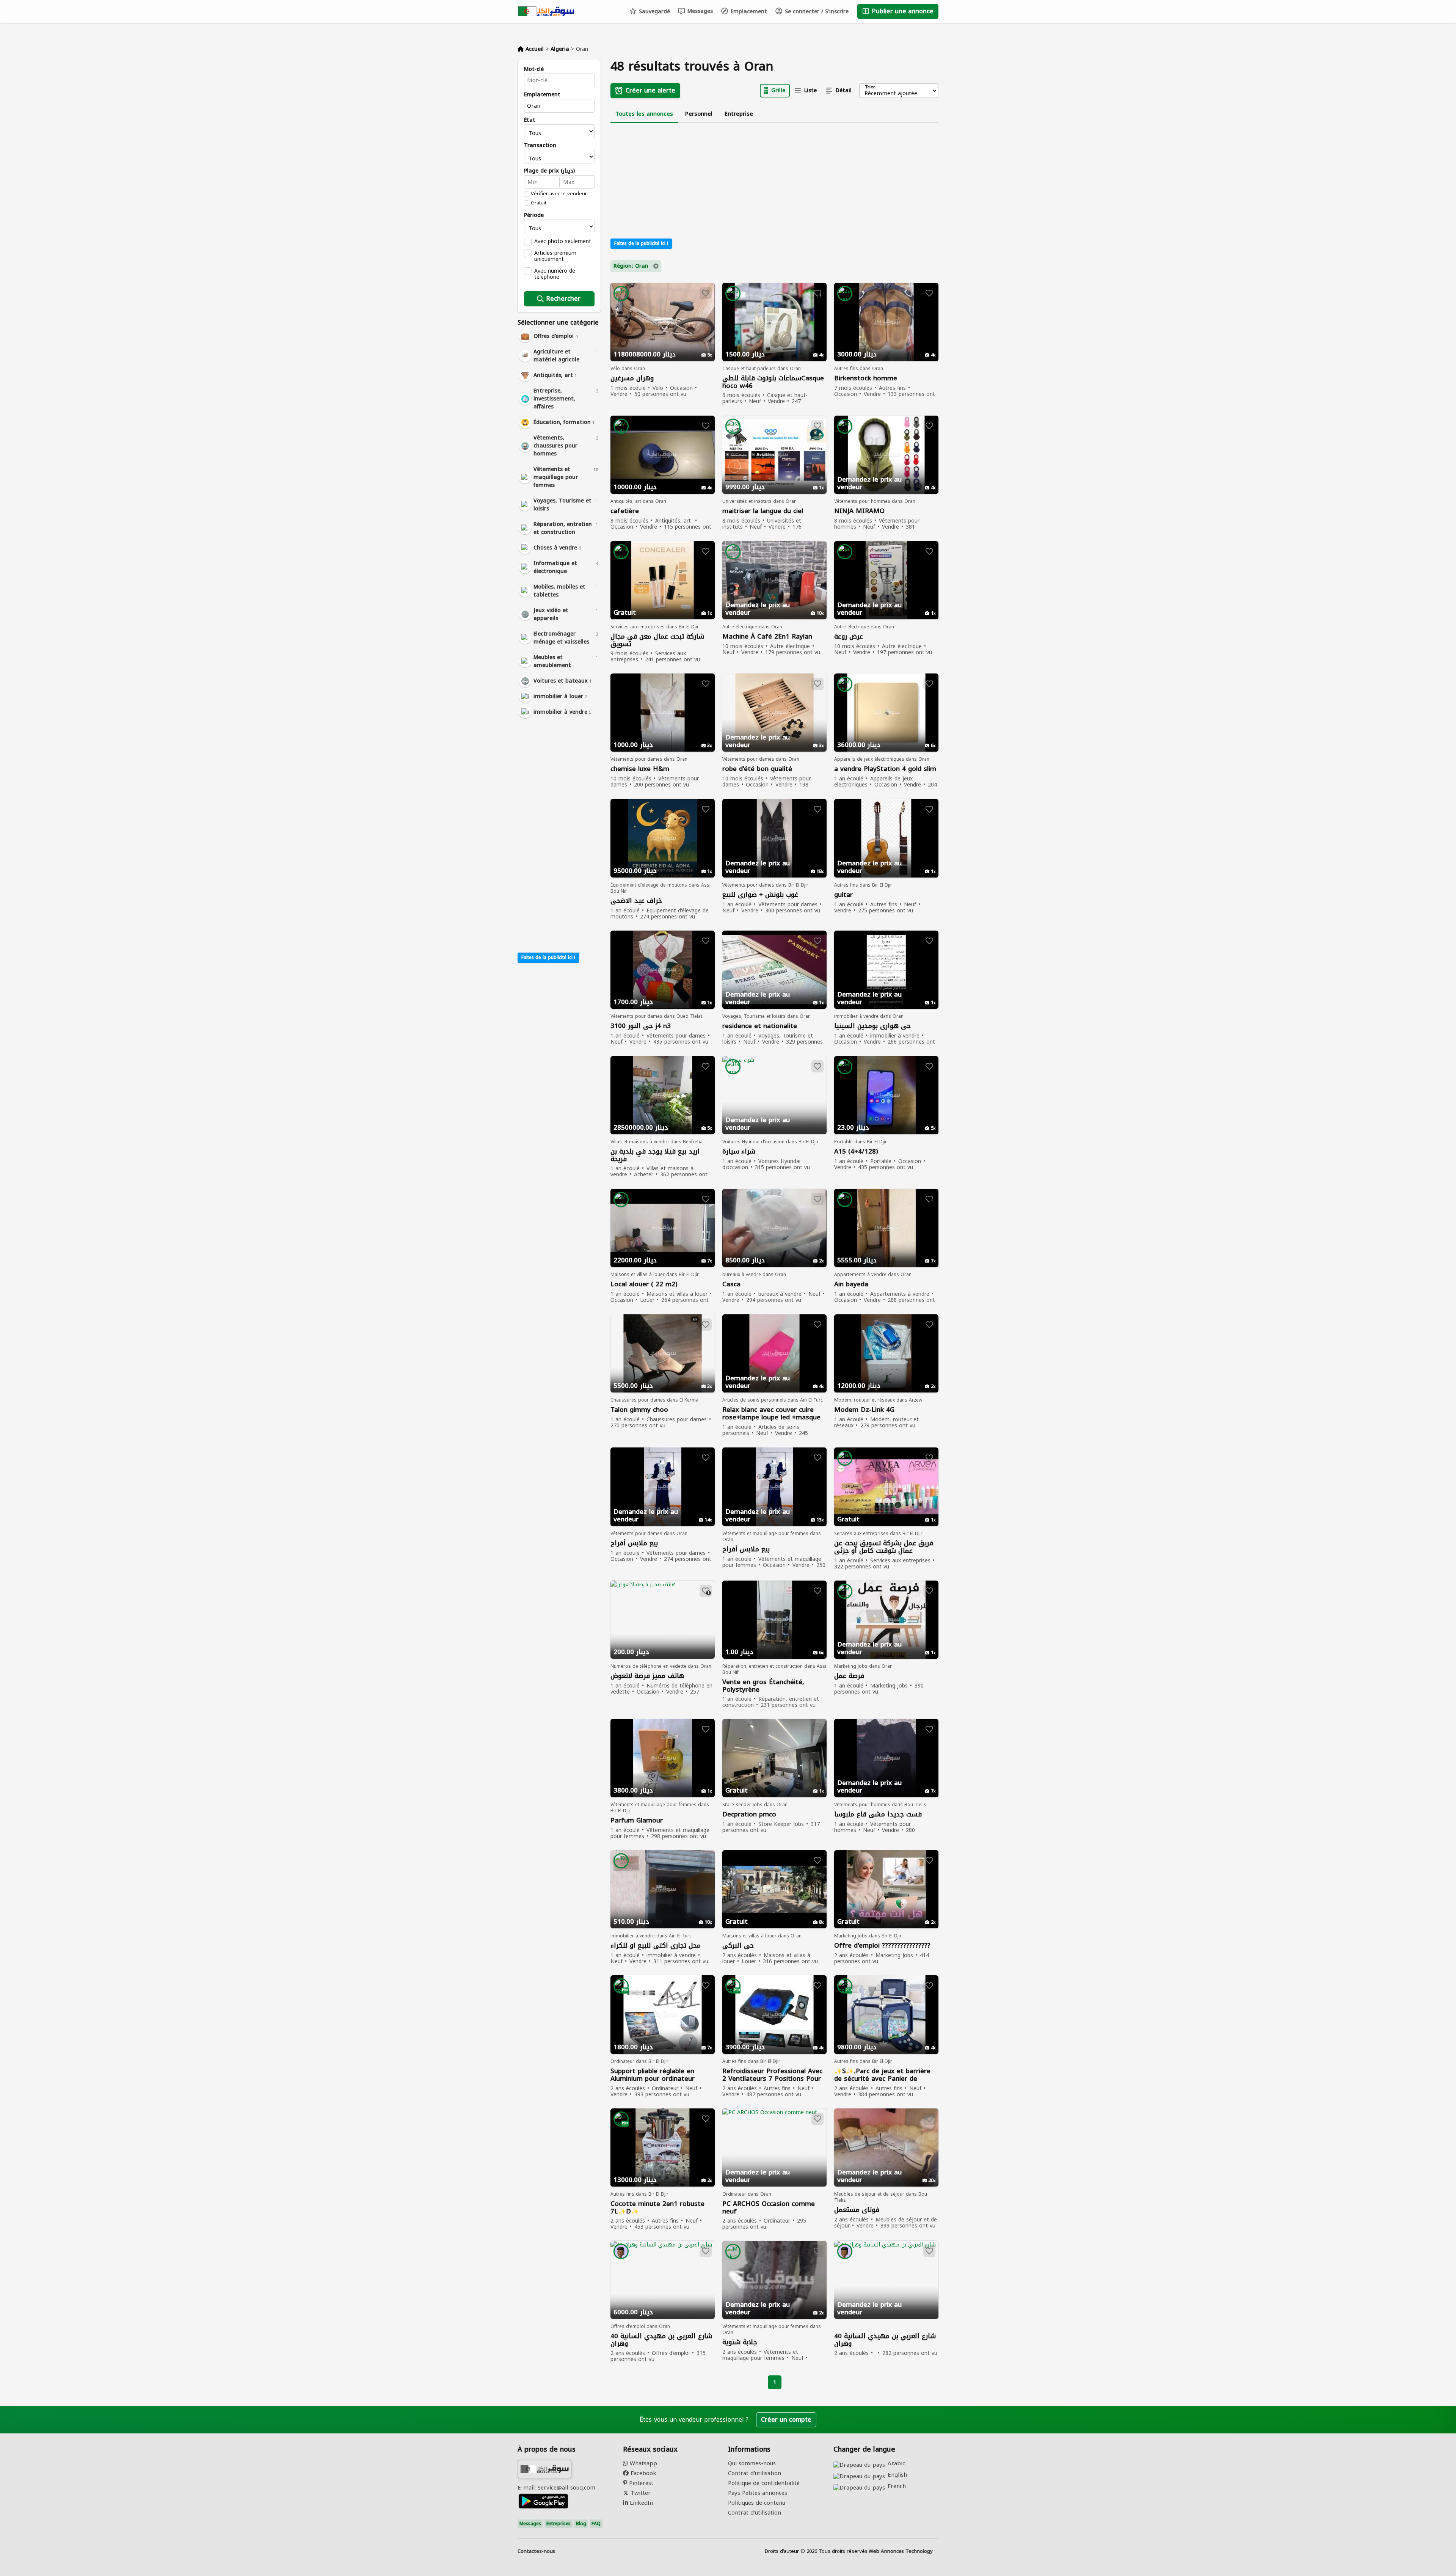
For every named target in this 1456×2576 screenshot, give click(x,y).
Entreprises (559, 2524)
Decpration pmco (749, 1814)
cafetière (625, 511)
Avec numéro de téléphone (555, 274)
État (530, 120)
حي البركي (738, 1946)
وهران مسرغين (632, 378)
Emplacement (748, 12)
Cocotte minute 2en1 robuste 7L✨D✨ (657, 2207)
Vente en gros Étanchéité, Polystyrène (763, 1686)
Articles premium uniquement (555, 256)
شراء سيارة (739, 1151)
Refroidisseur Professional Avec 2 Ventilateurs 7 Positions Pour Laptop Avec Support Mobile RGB (772, 2075)
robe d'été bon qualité (757, 769)
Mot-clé (534, 69)
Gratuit (539, 203)
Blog (581, 2524)
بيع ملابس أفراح (634, 1543)
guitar (843, 895)
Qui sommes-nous (752, 2463)
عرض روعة (849, 637)
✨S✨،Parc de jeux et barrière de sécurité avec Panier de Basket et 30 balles (882, 2075)
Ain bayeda (851, 1284)
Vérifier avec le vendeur (559, 194)
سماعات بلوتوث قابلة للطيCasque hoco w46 (773, 382)
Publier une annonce (902, 11)
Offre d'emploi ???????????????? (882, 1946)
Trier (870, 87)
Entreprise (739, 114)
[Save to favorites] (706, 293)
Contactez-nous (536, 2551)
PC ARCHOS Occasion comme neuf (769, 2207)
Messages (699, 11)
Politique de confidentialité (764, 2483)
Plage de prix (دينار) (549, 171)
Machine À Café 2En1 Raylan (767, 637)
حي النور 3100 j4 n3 (641, 1026)
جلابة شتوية (740, 2342)
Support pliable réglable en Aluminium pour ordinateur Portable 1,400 (653, 2075)
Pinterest (640, 2483)
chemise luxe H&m (640, 769)
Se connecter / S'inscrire (816, 12)
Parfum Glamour (637, 1820)
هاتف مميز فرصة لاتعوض (647, 1676)
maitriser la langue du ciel (763, 511)
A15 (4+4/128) (856, 1151)
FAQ (596, 2524)
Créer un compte (786, 2420)
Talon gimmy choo (639, 1410)
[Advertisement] (559, 834)
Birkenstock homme (866, 378)
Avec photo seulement (563, 241)
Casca (731, 1284)
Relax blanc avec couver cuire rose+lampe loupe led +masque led (771, 1414)
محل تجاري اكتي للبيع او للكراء (656, 1946)
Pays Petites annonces (758, 2493)
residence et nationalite (760, 1026)
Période (534, 215)
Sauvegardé (653, 12)
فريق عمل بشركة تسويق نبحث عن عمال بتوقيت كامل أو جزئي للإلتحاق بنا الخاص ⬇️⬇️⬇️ (884, 1547)
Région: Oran (631, 266)
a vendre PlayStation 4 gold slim (885, 769)
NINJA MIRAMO (859, 511)
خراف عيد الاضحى (636, 901)
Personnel (699, 114)
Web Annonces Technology (901, 2551)
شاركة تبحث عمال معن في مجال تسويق (657, 640)
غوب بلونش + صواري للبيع (760, 895)
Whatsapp (642, 2463)
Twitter (640, 2493)
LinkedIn (640, 2503)
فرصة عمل (849, 1676)
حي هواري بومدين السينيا (872, 1026)
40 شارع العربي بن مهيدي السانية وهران (661, 2340)
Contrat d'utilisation (755, 2473)
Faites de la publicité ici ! (548, 958)
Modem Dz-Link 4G (864, 1410)
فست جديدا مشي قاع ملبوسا (878, 1814)
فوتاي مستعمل (857, 2210)
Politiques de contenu (757, 2503)
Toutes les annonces (644, 114)
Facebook (642, 2473)
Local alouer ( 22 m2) (644, 1284)
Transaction (540, 146)
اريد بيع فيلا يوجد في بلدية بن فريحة (655, 1155)
